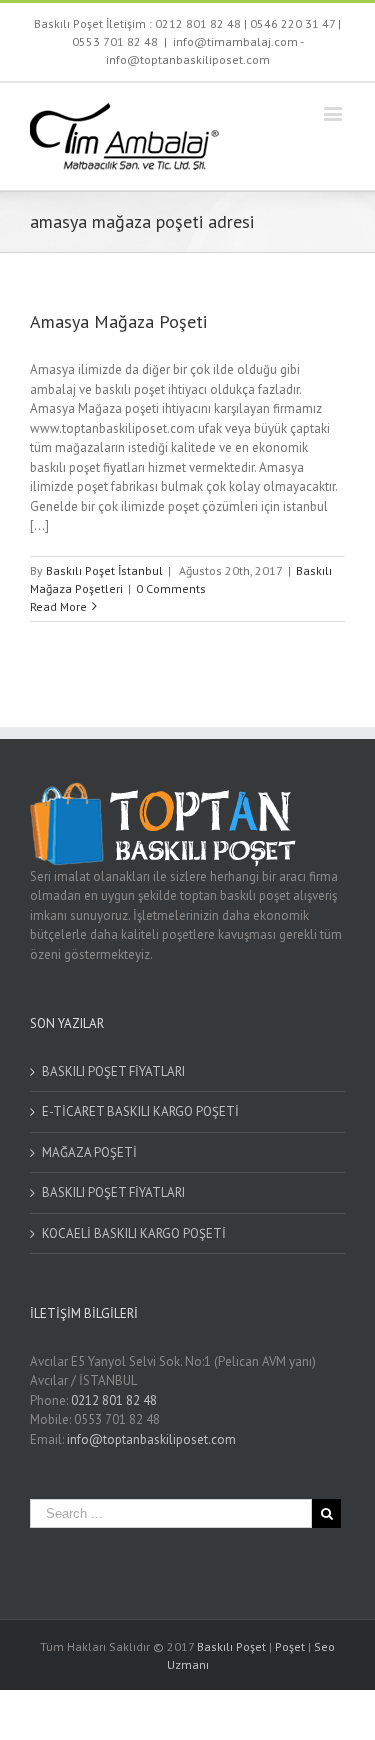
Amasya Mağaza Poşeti (118, 321)
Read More (58, 606)
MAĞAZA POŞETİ (89, 1152)
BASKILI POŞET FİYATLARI (113, 1071)
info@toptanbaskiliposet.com (151, 1439)
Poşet (290, 1646)
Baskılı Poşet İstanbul (104, 570)
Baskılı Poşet (231, 1646)
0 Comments (171, 588)
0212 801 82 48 (198, 23)
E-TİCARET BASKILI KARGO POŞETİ (140, 1111)
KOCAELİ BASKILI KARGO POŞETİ (134, 1233)
